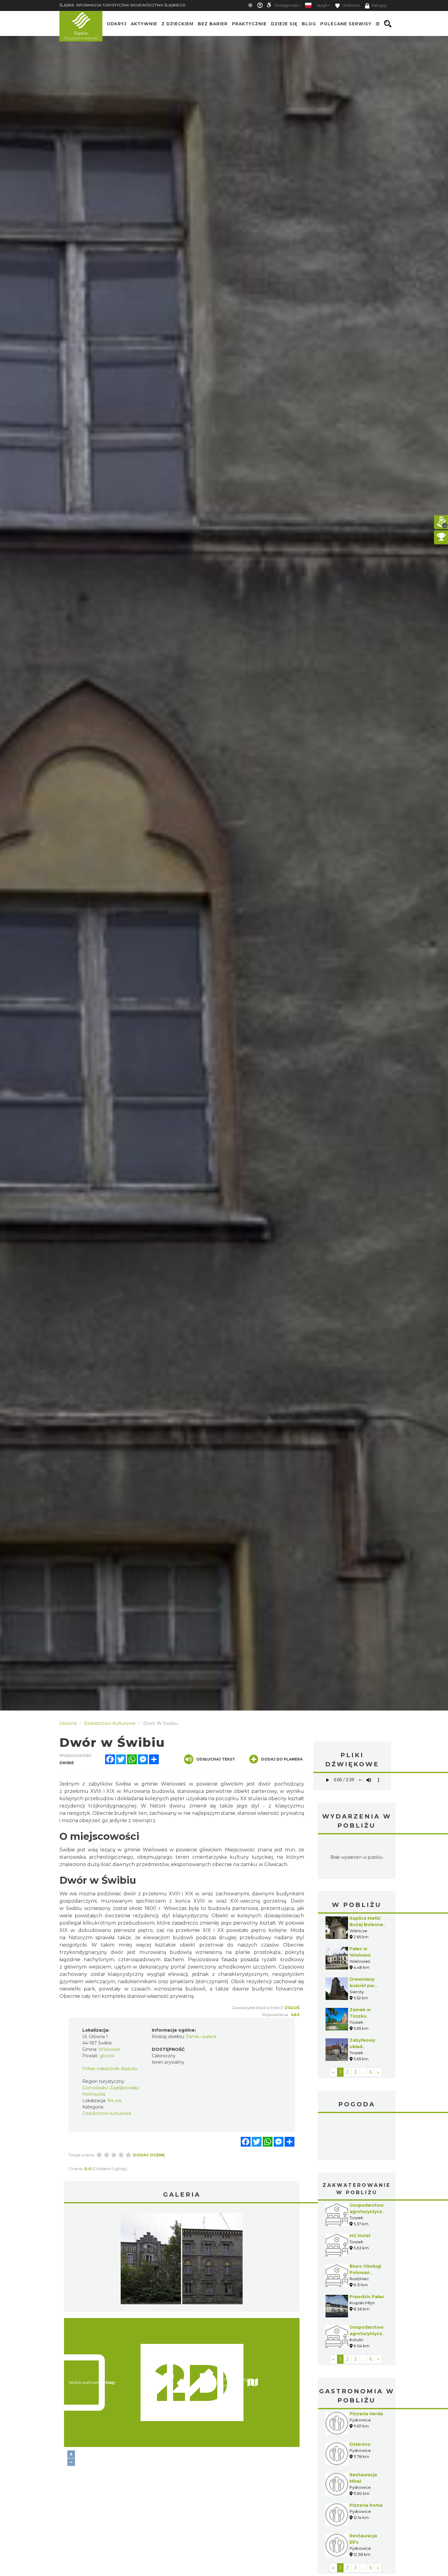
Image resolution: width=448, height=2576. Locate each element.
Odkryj (117, 24)
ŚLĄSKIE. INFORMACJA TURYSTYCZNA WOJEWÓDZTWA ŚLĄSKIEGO (123, 5)
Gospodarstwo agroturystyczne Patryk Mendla (369, 2212)
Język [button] (322, 5)
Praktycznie (249, 24)
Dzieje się (284, 24)
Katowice (357, 2137)
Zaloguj (379, 5)
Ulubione (351, 5)
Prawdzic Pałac (367, 2297)
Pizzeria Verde (366, 2414)
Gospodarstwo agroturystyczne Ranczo (369, 2334)
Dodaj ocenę (149, 2155)
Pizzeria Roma (366, 2505)
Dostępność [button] (286, 5)
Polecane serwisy (346, 24)
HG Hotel (360, 2236)
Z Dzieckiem (178, 24)
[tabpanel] (151, 2260)
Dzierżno (360, 2444)
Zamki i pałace (201, 2037)
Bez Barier (213, 24)
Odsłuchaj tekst (216, 1759)
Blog (309, 24)
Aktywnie (144, 24)
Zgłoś (292, 2008)
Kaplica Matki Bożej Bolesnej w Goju (367, 1925)
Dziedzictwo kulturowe (107, 2113)
